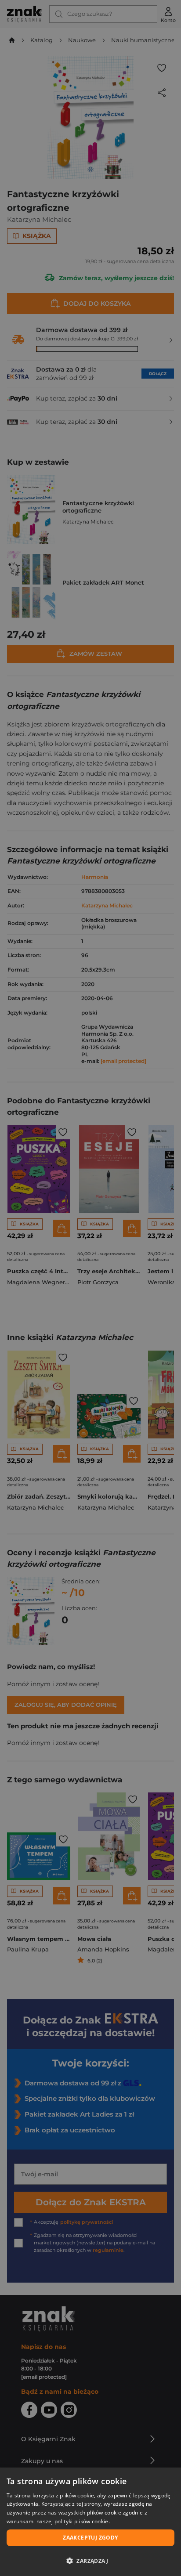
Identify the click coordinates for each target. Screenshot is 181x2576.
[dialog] (90, 2522)
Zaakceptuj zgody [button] (90, 2538)
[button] (90, 2561)
